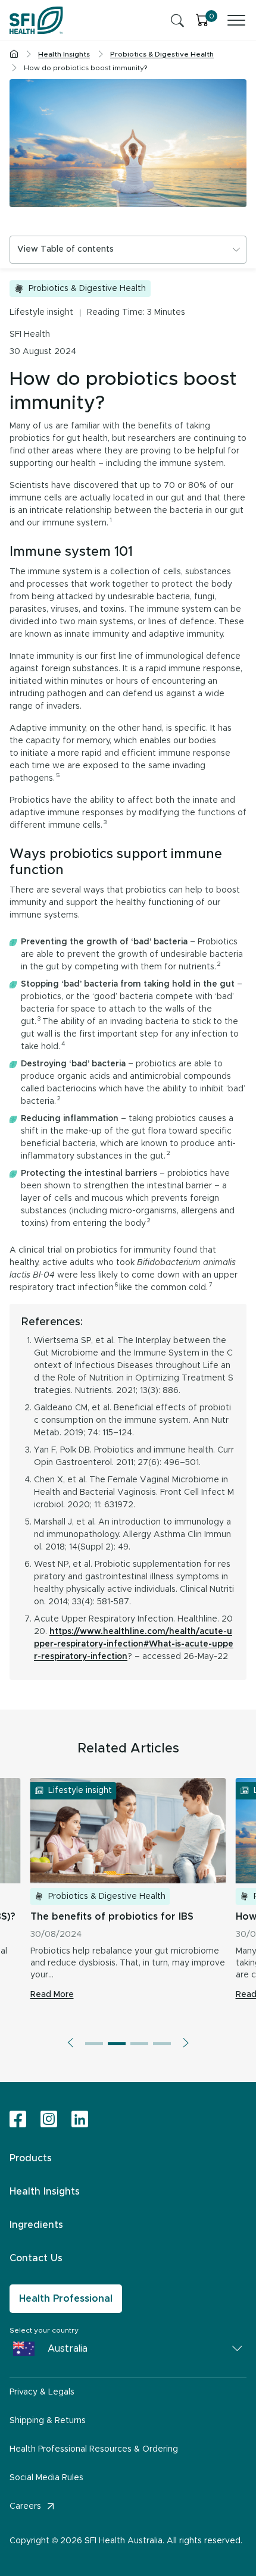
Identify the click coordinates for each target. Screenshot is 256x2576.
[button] (70, 2043)
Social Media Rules (46, 2478)
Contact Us (36, 2258)
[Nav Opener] (236, 20)
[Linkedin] (80, 2119)
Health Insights (45, 2192)
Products (31, 2158)
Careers (25, 2506)
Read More (52, 1995)
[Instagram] (49, 2120)
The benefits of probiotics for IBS (112, 1917)
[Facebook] (18, 2120)
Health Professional (66, 2299)
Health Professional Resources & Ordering (94, 2449)
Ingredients (36, 2225)
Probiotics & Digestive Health (87, 289)
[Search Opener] (177, 20)
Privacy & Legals (42, 2392)
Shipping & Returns (48, 2421)
